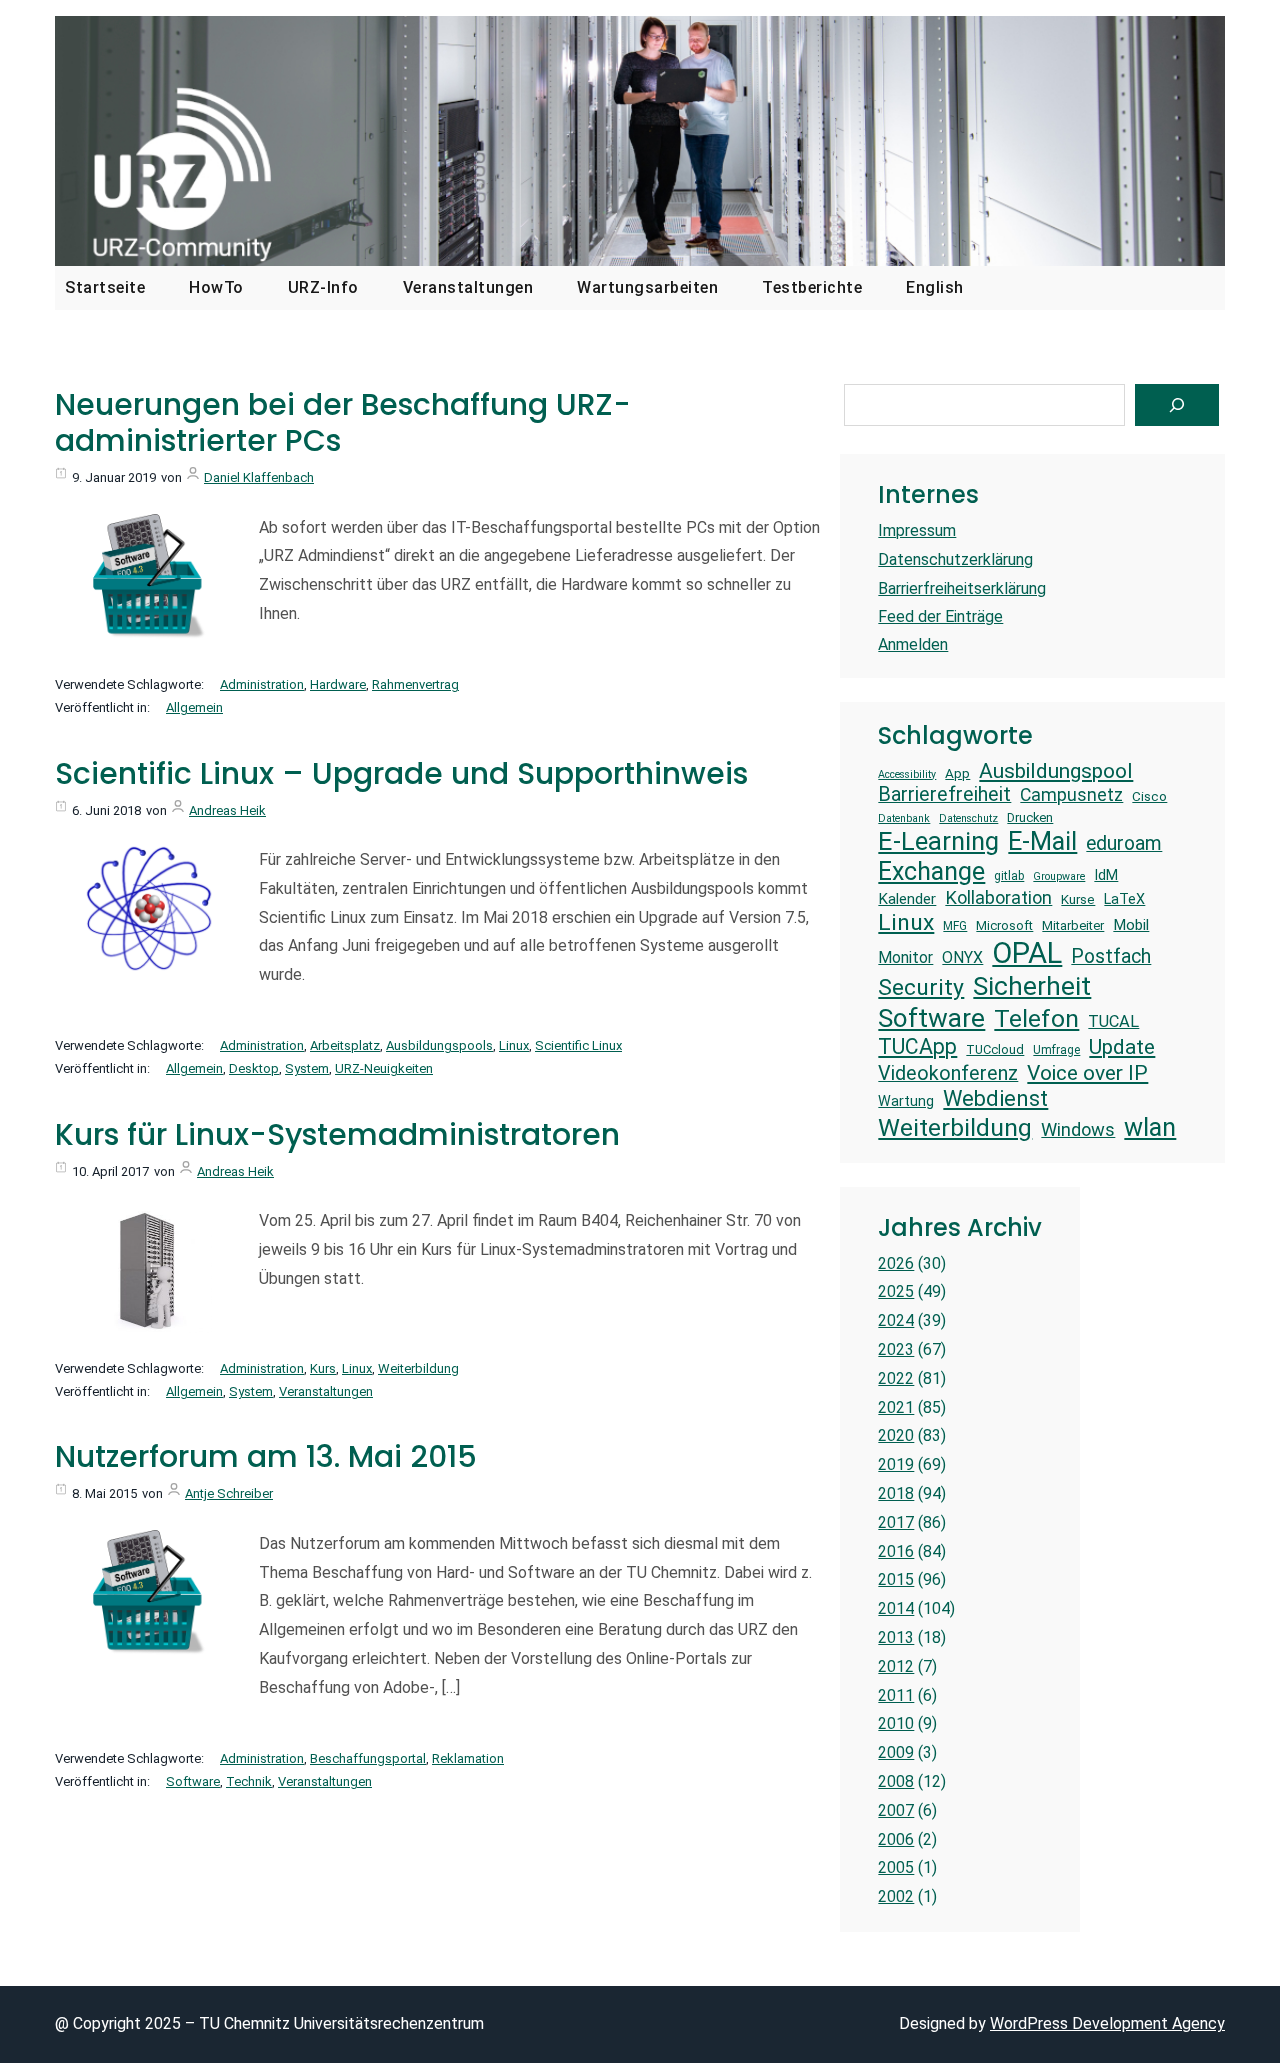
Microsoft (1004, 925)
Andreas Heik (227, 810)
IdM (1106, 875)
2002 (896, 1896)
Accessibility (907, 775)
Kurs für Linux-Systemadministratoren (337, 1135)
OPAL (1027, 953)
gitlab (1009, 876)
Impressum (917, 530)
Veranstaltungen (326, 1391)
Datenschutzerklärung (955, 559)
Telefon (1036, 1018)
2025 (896, 1291)
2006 (896, 1839)
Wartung (906, 1101)
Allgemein (194, 707)
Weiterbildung (418, 1368)
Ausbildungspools (439, 1045)
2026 (896, 1263)
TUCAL (1113, 1021)
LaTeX (1124, 899)
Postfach (1111, 956)
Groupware (1059, 877)
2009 (896, 1752)
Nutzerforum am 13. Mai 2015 (266, 1457)
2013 (896, 1637)
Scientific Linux (578, 1045)
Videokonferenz (948, 1073)
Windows (1078, 1129)
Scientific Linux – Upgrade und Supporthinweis (401, 774)
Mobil (1131, 925)
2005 (896, 1867)
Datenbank (904, 819)
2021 (896, 1407)
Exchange (931, 871)
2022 (896, 1378)
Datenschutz (968, 819)
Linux (514, 1045)
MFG (955, 926)
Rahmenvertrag (415, 684)
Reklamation (468, 1758)
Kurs (323, 1368)
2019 (896, 1464)
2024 (896, 1320)
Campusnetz (1071, 795)
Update (1122, 1046)
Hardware (338, 684)
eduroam (1124, 843)
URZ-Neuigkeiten (384, 1068)
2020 (896, 1435)
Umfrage (1056, 1050)
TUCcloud (995, 1049)
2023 (896, 1349)
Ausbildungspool (1056, 770)
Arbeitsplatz (345, 1045)
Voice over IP (1087, 1072)
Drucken (1030, 817)
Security (921, 987)
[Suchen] (1177, 405)
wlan (1150, 1127)
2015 (896, 1579)
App (957, 773)
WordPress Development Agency (1107, 2023)
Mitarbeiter (1073, 925)
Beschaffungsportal (368, 1758)
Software (193, 1781)
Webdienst (995, 1098)
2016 (896, 1551)
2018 (896, 1493)
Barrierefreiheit (944, 794)
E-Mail (1042, 841)
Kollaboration (998, 897)
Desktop (254, 1068)
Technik (249, 1781)
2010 (896, 1723)
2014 (896, 1608)
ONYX (962, 957)
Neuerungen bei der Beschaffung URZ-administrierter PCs (343, 423)
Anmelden (913, 644)
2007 (896, 1810)
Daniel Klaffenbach (259, 477)
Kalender (907, 899)
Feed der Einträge (940, 616)
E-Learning (938, 841)
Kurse (1078, 899)
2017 (896, 1522)
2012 (896, 1666)
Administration (262, 684)
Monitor (905, 957)
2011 (896, 1695)
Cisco (1149, 796)
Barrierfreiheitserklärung (962, 588)
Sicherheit (1032, 986)
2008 (896, 1781)
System (307, 1068)
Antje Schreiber (229, 1493)
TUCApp (917, 1046)
